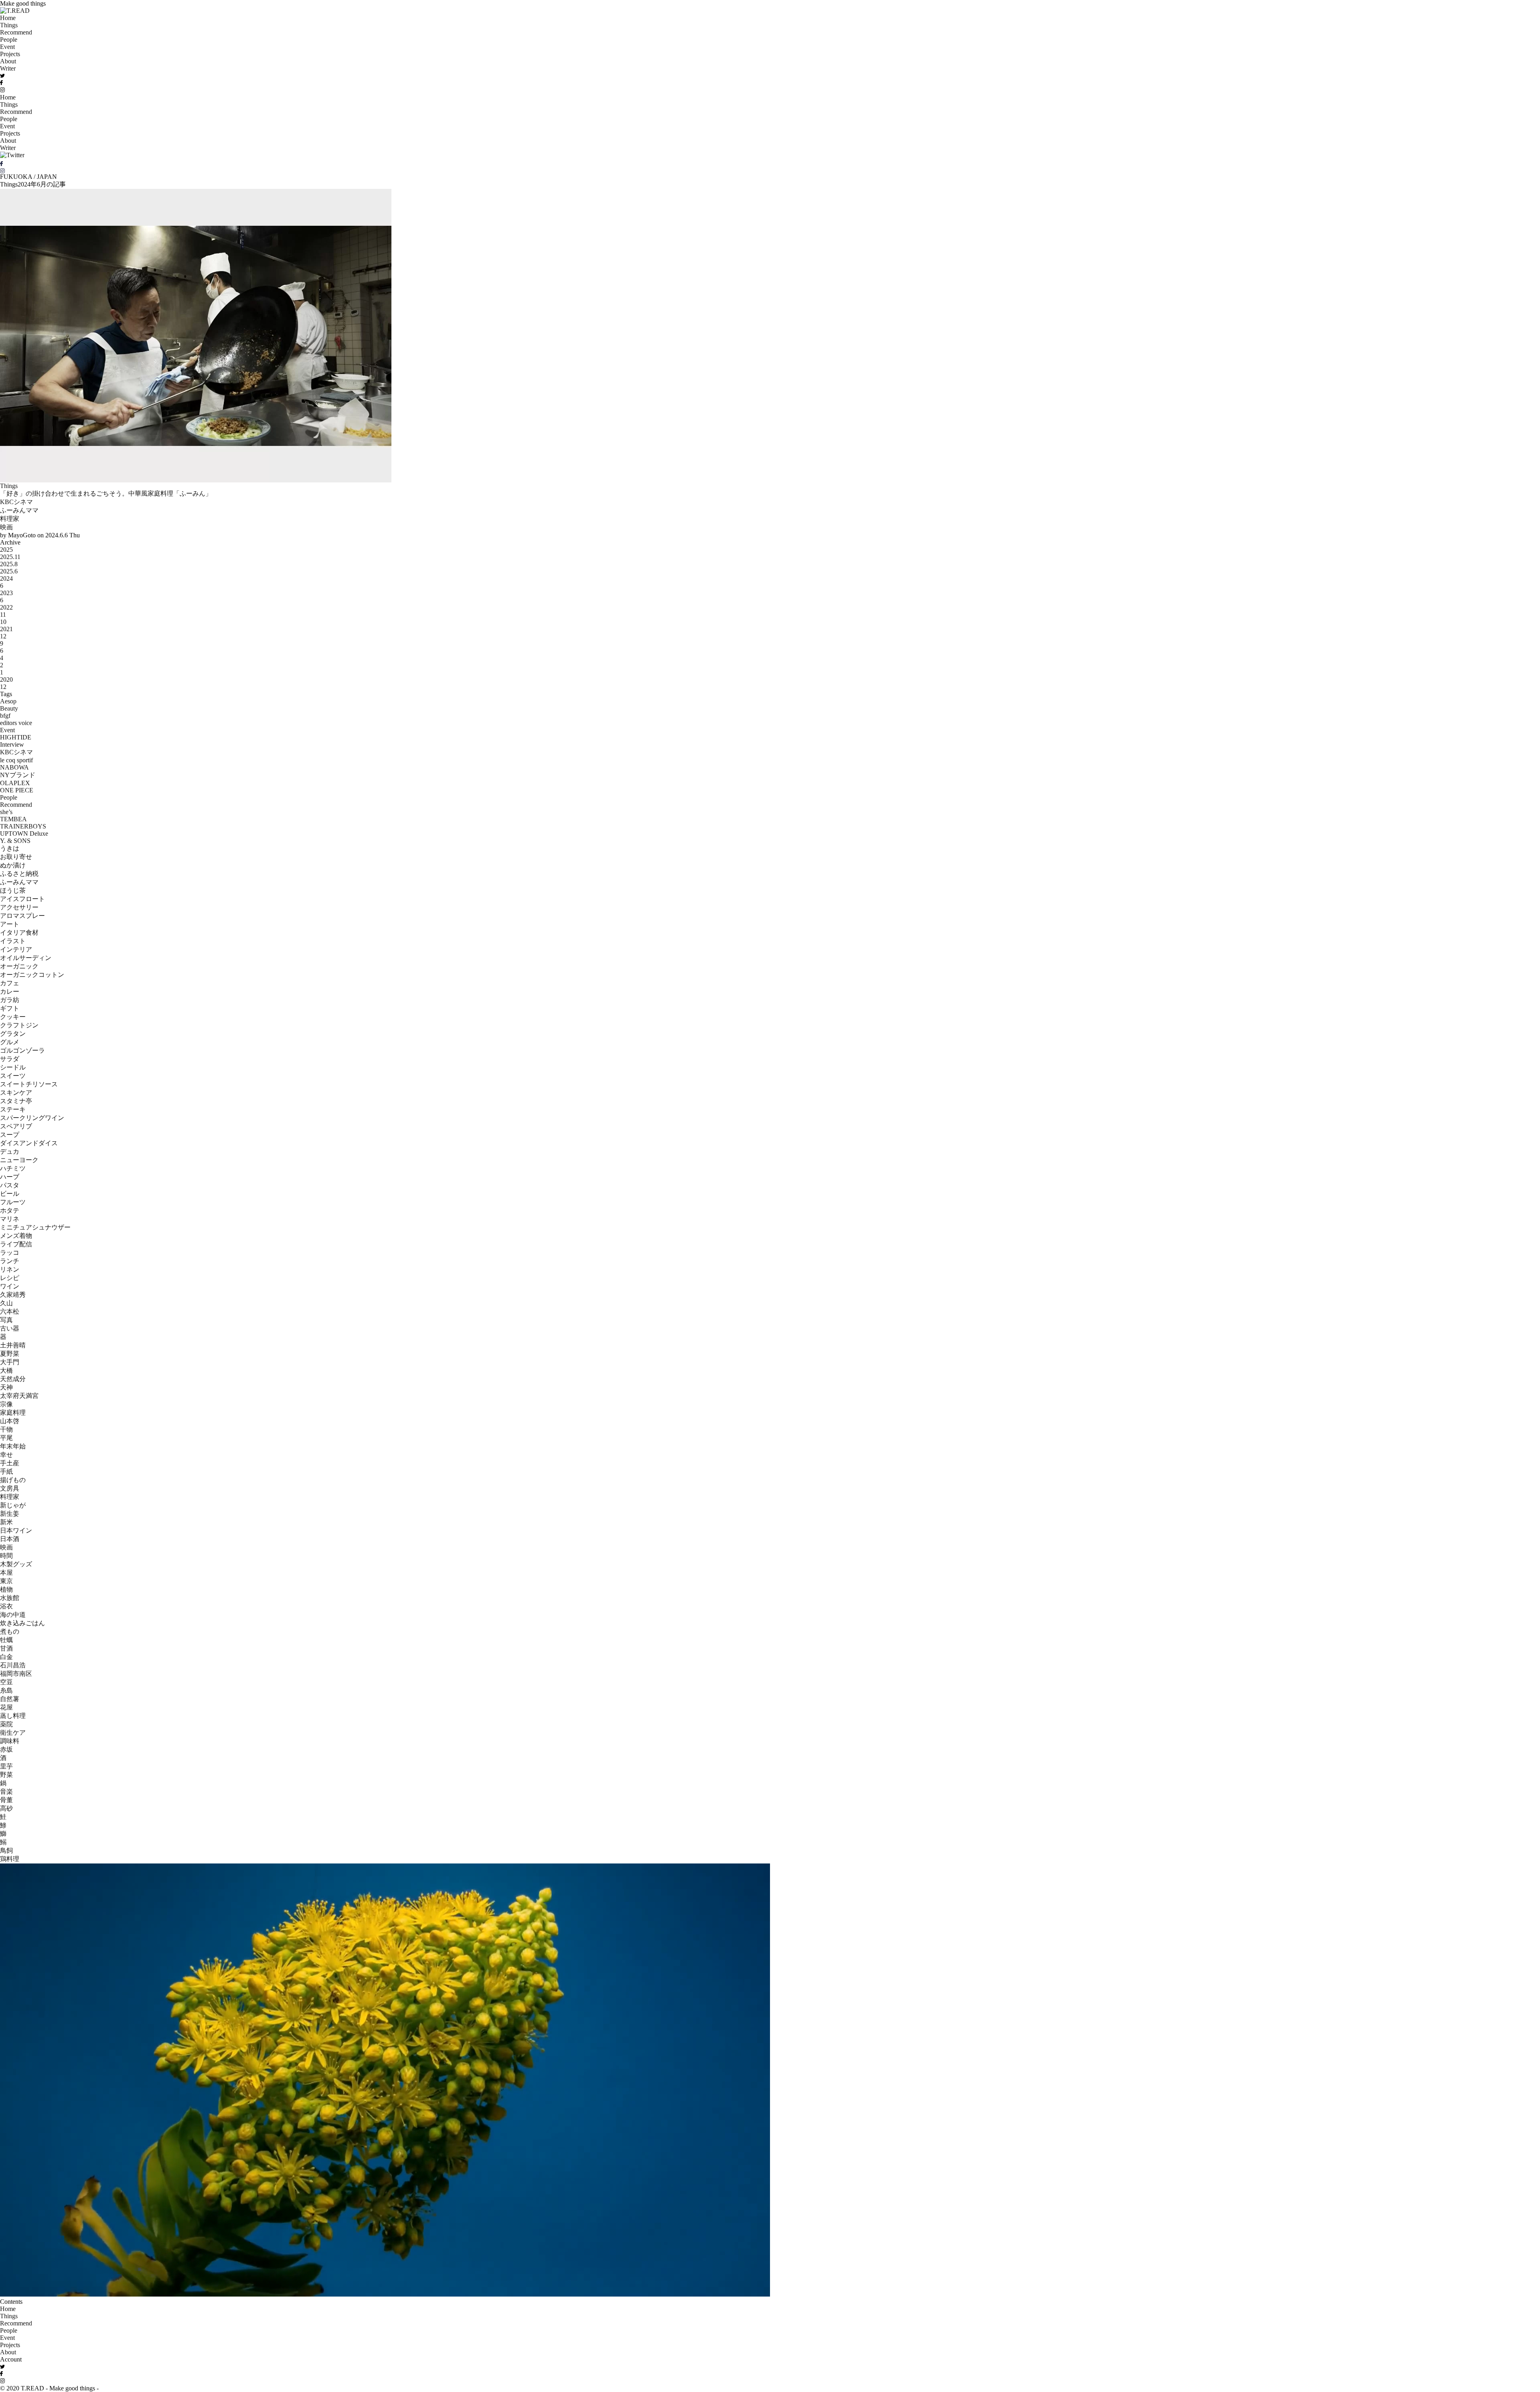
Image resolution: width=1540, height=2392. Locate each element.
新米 (6, 1522)
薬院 (6, 1724)
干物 (6, 1429)
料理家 (10, 519)
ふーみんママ (19, 510)
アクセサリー (19, 907)
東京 (6, 1581)
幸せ (6, 1455)
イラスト (13, 941)
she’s (6, 812)
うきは (10, 848)
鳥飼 (6, 1850)
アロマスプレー (22, 916)
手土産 (10, 1463)
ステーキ (13, 1109)
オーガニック (19, 966)
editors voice (16, 723)
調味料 (10, 1741)
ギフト (10, 1008)
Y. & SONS (15, 841)
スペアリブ (16, 1126)
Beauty (9, 708)
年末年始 (13, 1446)
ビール (10, 1194)
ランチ (10, 1261)
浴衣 (6, 1606)
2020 (6, 680)
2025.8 (9, 564)
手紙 (6, 1471)
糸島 (6, 1690)
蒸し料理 (13, 1716)
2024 (6, 578)
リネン (10, 1269)
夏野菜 (10, 1354)
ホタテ (10, 1210)
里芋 (6, 1766)
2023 (6, 593)
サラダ (10, 1059)
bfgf (5, 716)
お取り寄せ (16, 857)
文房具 (10, 1488)
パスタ (10, 1185)
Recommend (16, 32)
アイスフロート (22, 899)
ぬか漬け (13, 865)
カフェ (10, 983)
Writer (8, 68)
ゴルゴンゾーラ (22, 1050)
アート (10, 924)
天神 (6, 1387)
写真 (6, 1320)
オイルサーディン (26, 958)
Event (7, 47)
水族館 (10, 1598)
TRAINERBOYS (23, 826)
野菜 (6, 1775)
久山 (6, 1303)
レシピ (10, 1278)
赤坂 (6, 1749)
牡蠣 (6, 1640)
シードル (13, 1067)
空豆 (6, 1682)
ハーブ (10, 1177)
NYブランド (18, 775)
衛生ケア (13, 1733)
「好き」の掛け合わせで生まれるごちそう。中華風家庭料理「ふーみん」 (106, 493)
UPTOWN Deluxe (24, 833)
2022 (6, 607)
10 (3, 622)
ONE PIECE (17, 790)
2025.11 (10, 557)
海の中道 (13, 1615)
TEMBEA (13, 819)
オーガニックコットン (32, 975)
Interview (12, 744)
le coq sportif (16, 760)
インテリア (16, 949)
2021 (6, 629)
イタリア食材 (19, 933)
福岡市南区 (16, 1674)
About (8, 61)
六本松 (10, 1311)
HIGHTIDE (16, 737)
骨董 (6, 1800)
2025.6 (9, 571)
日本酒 (10, 1539)
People (9, 39)
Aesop (8, 701)
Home (8, 18)
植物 (6, 1589)
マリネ (10, 1219)
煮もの (10, 1631)
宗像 (6, 1404)
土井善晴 (13, 1345)
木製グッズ (16, 1564)
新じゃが (13, 1505)
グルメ (10, 1042)
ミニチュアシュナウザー (35, 1227)
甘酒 (6, 1648)
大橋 (6, 1370)
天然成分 (13, 1379)
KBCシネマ (16, 502)
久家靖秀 (13, 1295)
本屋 (6, 1573)
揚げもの (13, 1480)
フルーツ (13, 1202)
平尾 (6, 1438)
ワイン (10, 1286)
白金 (6, 1657)
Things (9, 25)
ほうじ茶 (13, 890)
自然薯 (10, 1699)
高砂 (6, 1808)
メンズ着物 (16, 1236)
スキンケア (16, 1093)
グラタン (13, 1034)
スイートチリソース (29, 1084)
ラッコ (10, 1253)
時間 (6, 1556)
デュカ (10, 1151)
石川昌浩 (13, 1665)
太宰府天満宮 (19, 1396)
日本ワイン (16, 1530)
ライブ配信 (16, 1244)
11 (3, 615)
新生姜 (10, 1514)
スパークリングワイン (32, 1118)
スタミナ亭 (16, 1101)
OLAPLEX (15, 783)
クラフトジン (19, 1025)
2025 (6, 550)
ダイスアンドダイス (29, 1143)
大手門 (10, 1362)
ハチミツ (13, 1168)
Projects (10, 54)
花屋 (6, 1707)
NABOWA (14, 767)
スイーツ (13, 1076)
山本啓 (10, 1421)
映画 (6, 527)
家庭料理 (13, 1413)
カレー (10, 991)
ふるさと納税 (19, 874)
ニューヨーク (19, 1160)
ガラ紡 (10, 1000)
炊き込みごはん (22, 1623)
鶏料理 (10, 1859)
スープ (10, 1135)
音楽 (6, 1791)
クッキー (13, 1017)
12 (3, 636)
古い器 (10, 1328)
